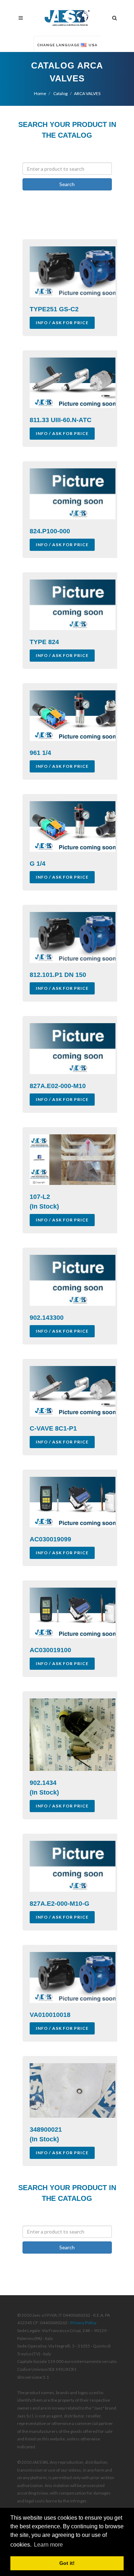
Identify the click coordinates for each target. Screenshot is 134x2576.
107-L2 (40, 1197)
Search (67, 184)
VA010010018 (50, 2015)
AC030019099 (50, 1539)
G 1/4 (38, 864)
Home (40, 93)
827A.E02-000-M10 (58, 1086)
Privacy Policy (83, 2323)
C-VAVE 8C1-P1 (53, 1428)
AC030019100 (50, 1650)
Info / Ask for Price (62, 323)
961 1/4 (40, 753)
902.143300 (47, 1318)
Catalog (60, 93)
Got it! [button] (67, 2563)
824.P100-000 (50, 531)
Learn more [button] (48, 2545)
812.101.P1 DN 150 (58, 975)
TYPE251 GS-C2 (54, 309)
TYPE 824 (44, 642)
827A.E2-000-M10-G (59, 1904)
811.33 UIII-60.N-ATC (61, 420)
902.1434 (43, 1783)
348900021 (46, 2130)
